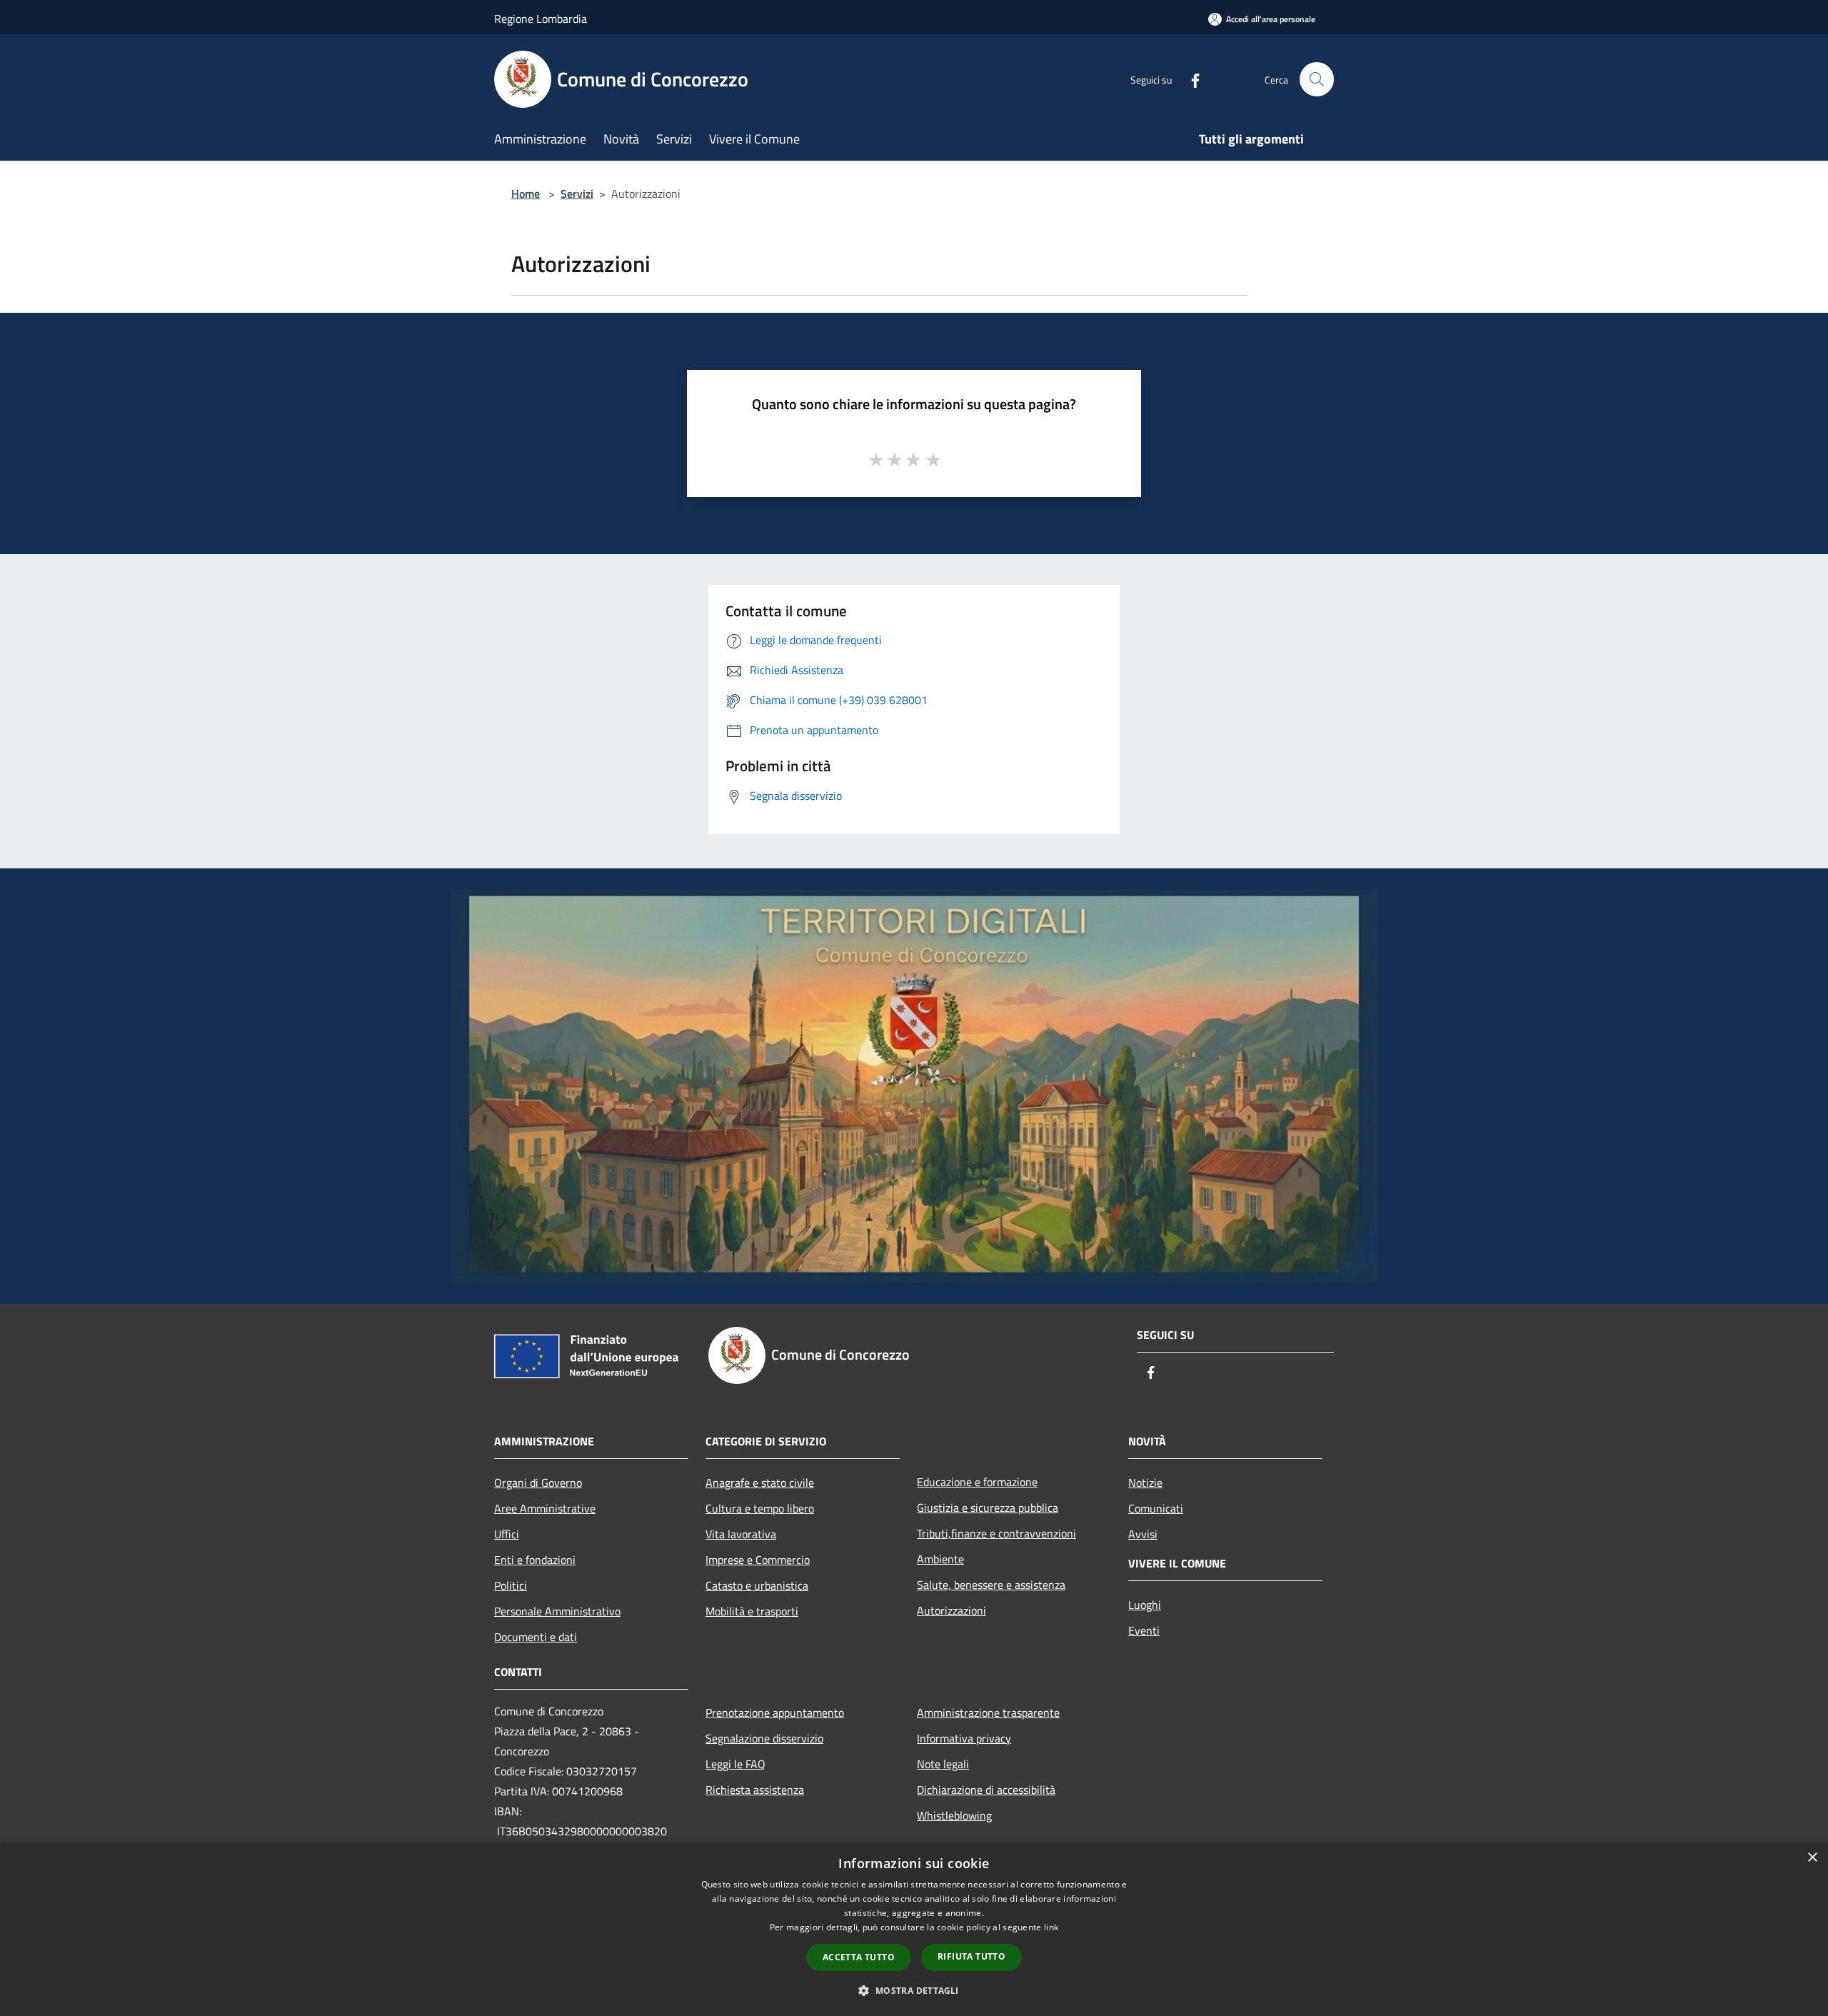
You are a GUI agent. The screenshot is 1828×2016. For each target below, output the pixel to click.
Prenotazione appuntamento (775, 1712)
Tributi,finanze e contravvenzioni (996, 1533)
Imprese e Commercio (758, 1560)
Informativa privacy (964, 1738)
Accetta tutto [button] (859, 1957)
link (1051, 1927)
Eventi (1144, 1630)
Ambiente (940, 1559)
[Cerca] (1317, 79)
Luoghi (1145, 1605)
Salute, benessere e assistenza (991, 1585)
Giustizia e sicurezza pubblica (988, 1508)
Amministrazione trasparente (988, 1712)
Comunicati (1156, 1508)
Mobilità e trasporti (752, 1611)
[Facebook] (1190, 79)
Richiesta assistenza (755, 1790)
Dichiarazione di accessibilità (986, 1790)
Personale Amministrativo (557, 1611)
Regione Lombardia (541, 19)
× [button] (1812, 1858)
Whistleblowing (954, 1815)
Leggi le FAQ (735, 1764)
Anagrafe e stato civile (760, 1483)
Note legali (943, 1764)
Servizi (577, 194)
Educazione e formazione (977, 1482)
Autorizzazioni (951, 1610)
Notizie (1145, 1483)
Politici (511, 1585)
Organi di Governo (538, 1483)
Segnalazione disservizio (764, 1738)
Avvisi (1143, 1534)
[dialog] (914, 1929)
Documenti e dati (536, 1637)
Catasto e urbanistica (757, 1585)
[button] (914, 1990)
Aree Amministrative (545, 1508)
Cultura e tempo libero (760, 1508)
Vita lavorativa (741, 1534)
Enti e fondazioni (535, 1560)
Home (526, 194)
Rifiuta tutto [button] (971, 1956)
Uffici (507, 1534)
